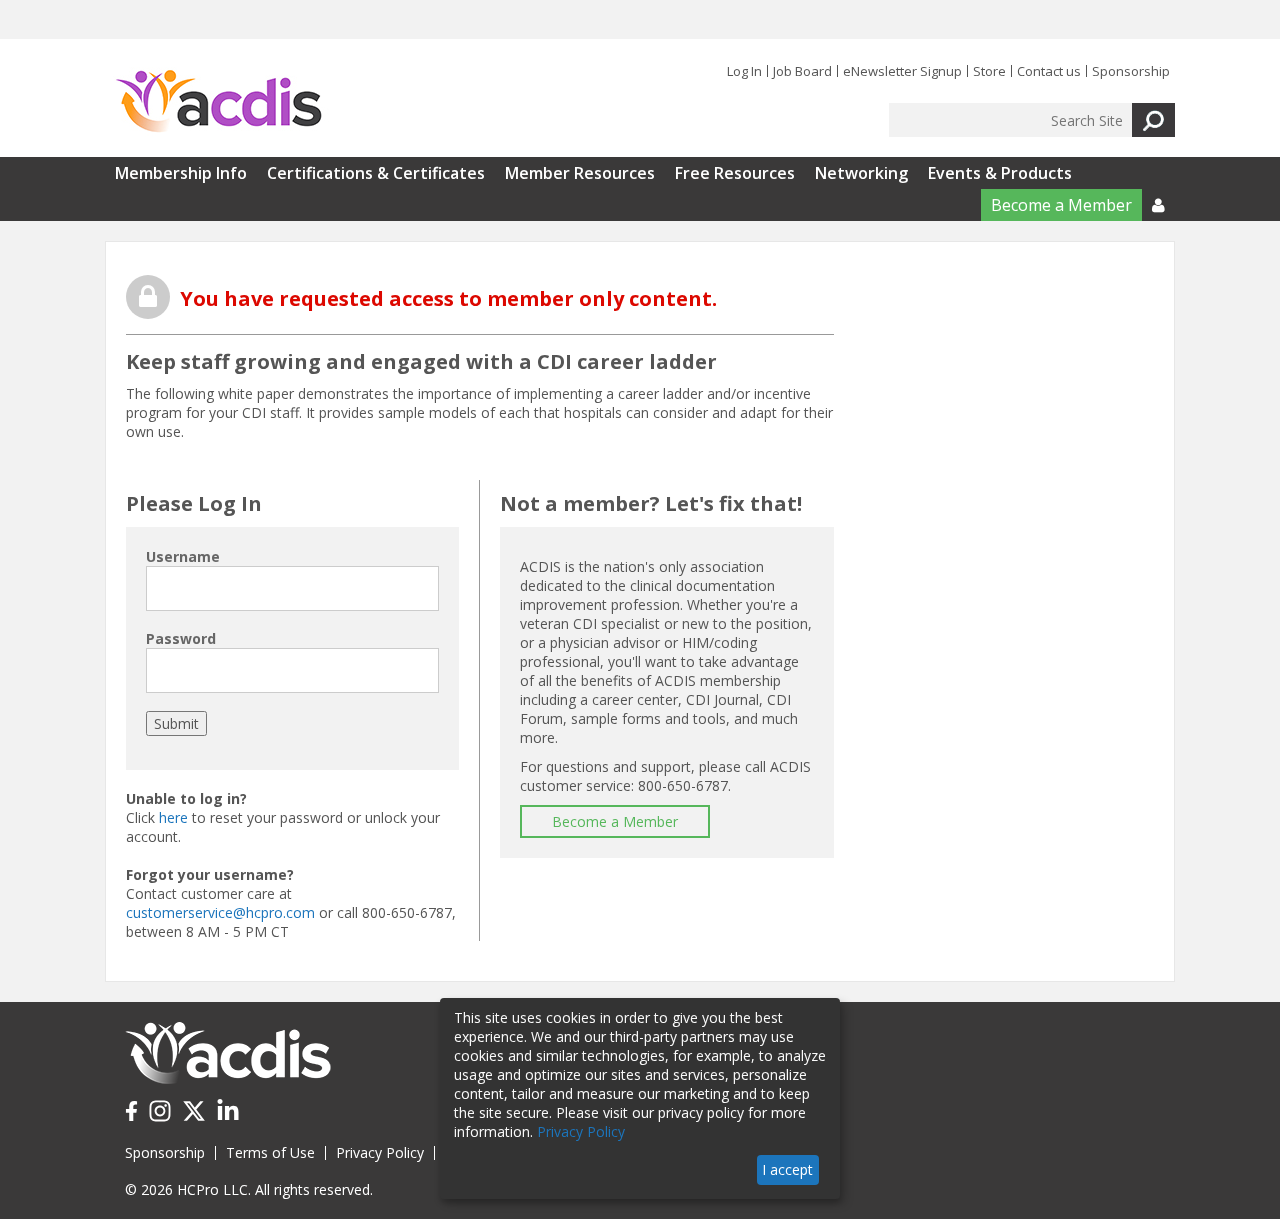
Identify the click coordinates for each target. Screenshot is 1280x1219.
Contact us (1049, 71)
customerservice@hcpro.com (220, 912)
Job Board (802, 71)
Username (183, 556)
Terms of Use (270, 1152)
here (173, 817)
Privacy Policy (380, 1152)
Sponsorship (1131, 71)
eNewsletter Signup (902, 71)
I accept (787, 1169)
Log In (744, 71)
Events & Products (1000, 173)
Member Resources (580, 173)
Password (181, 638)
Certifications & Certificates (376, 173)
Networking (861, 173)
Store (989, 71)
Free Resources (735, 173)
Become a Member (1061, 205)
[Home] (218, 102)
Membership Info (181, 173)
